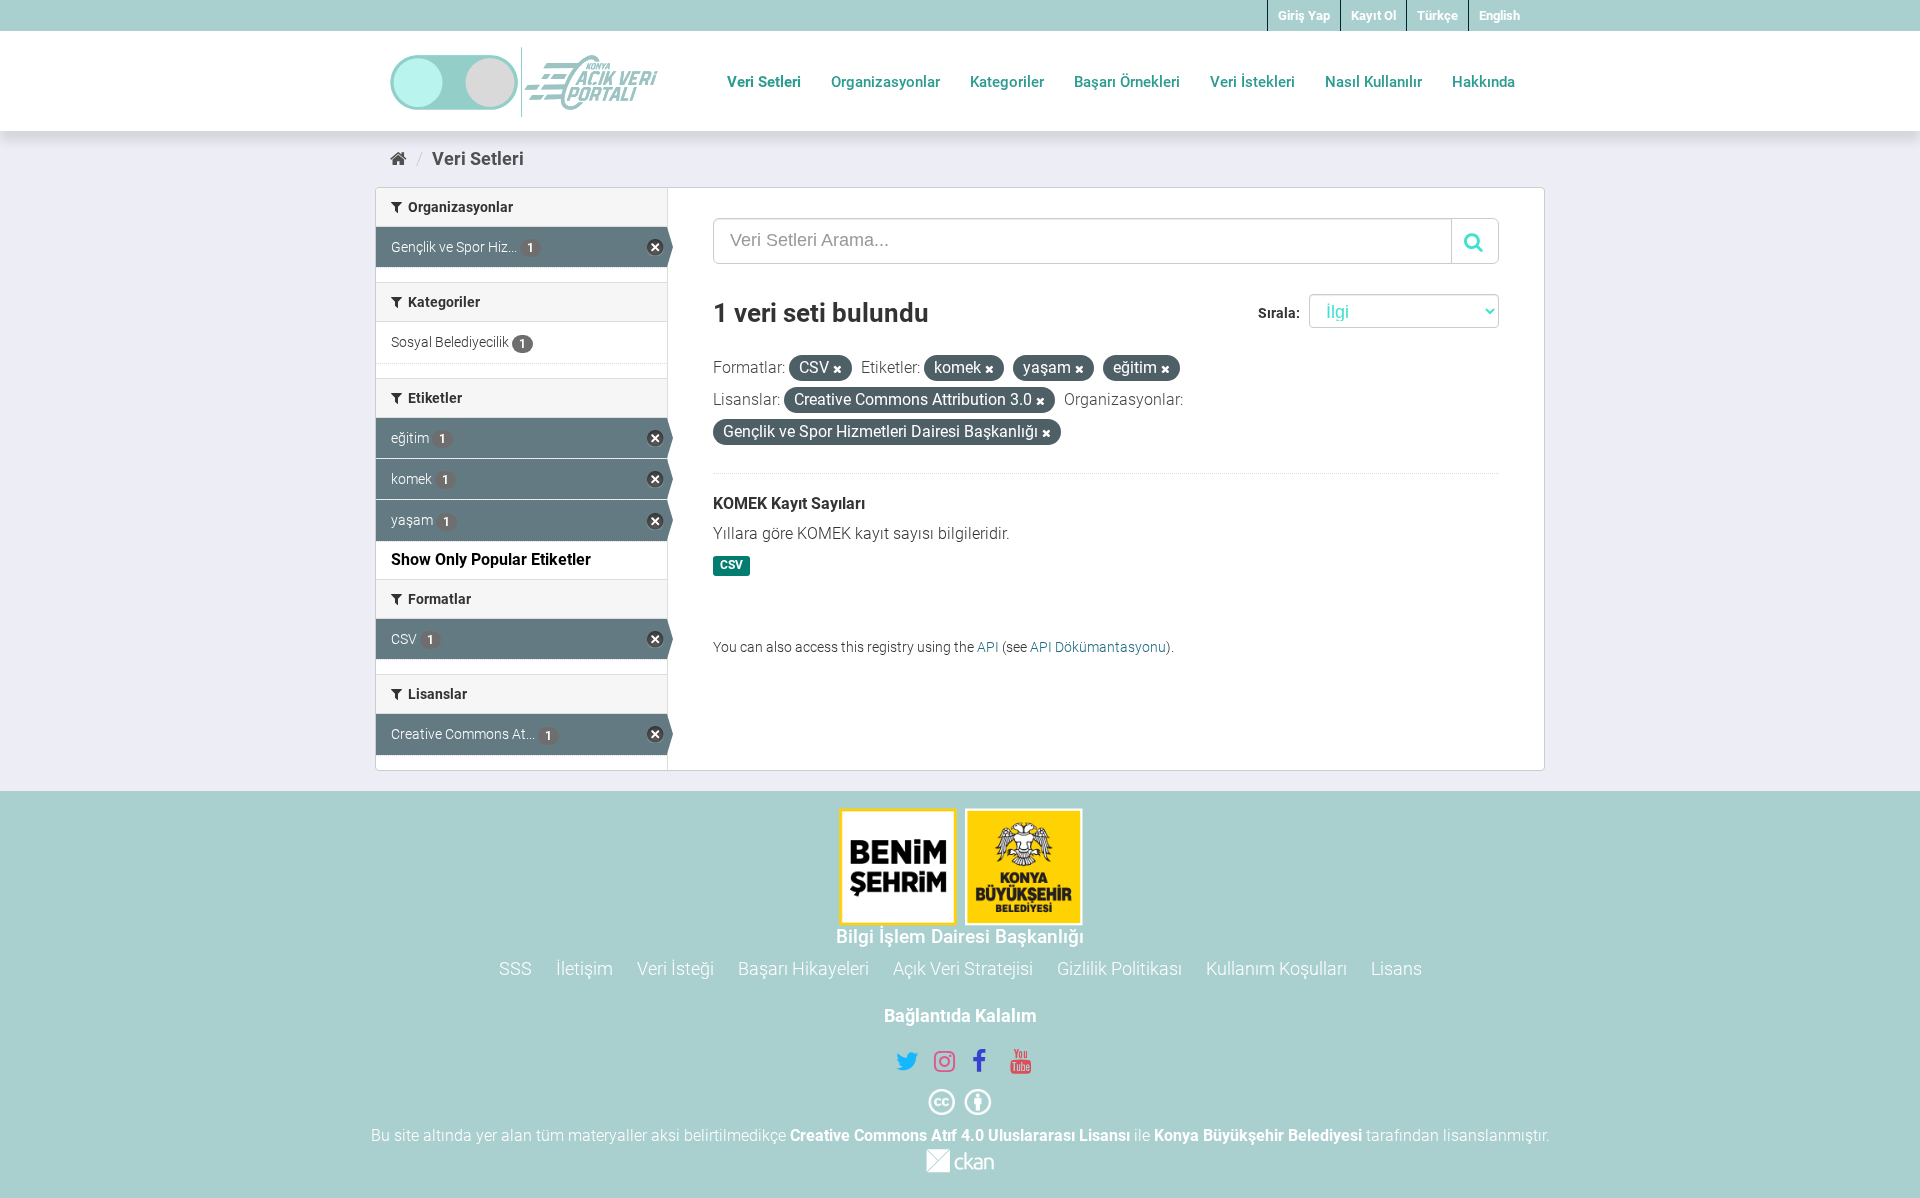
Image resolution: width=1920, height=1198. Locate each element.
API (988, 647)
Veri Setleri (764, 82)
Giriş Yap (1304, 15)
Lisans (1396, 968)
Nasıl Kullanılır (1373, 82)
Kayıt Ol (1373, 15)
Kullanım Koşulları (1276, 968)
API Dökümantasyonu (1098, 647)
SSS (515, 968)
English (1499, 15)
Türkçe (1437, 15)
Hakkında (1483, 82)
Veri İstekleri (1252, 82)
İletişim (584, 968)
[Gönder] (1475, 241)
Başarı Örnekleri (1127, 82)
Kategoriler (1007, 82)
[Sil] (837, 369)
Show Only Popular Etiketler (491, 559)
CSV (731, 566)
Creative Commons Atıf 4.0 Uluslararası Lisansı (960, 1135)
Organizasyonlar (885, 82)
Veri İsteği (675, 968)
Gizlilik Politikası (1119, 968)
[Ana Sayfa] (398, 158)
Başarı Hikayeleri (803, 968)
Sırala (1277, 313)
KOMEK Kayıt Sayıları (789, 503)
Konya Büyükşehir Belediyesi (1258, 1135)
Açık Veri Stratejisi (963, 968)
